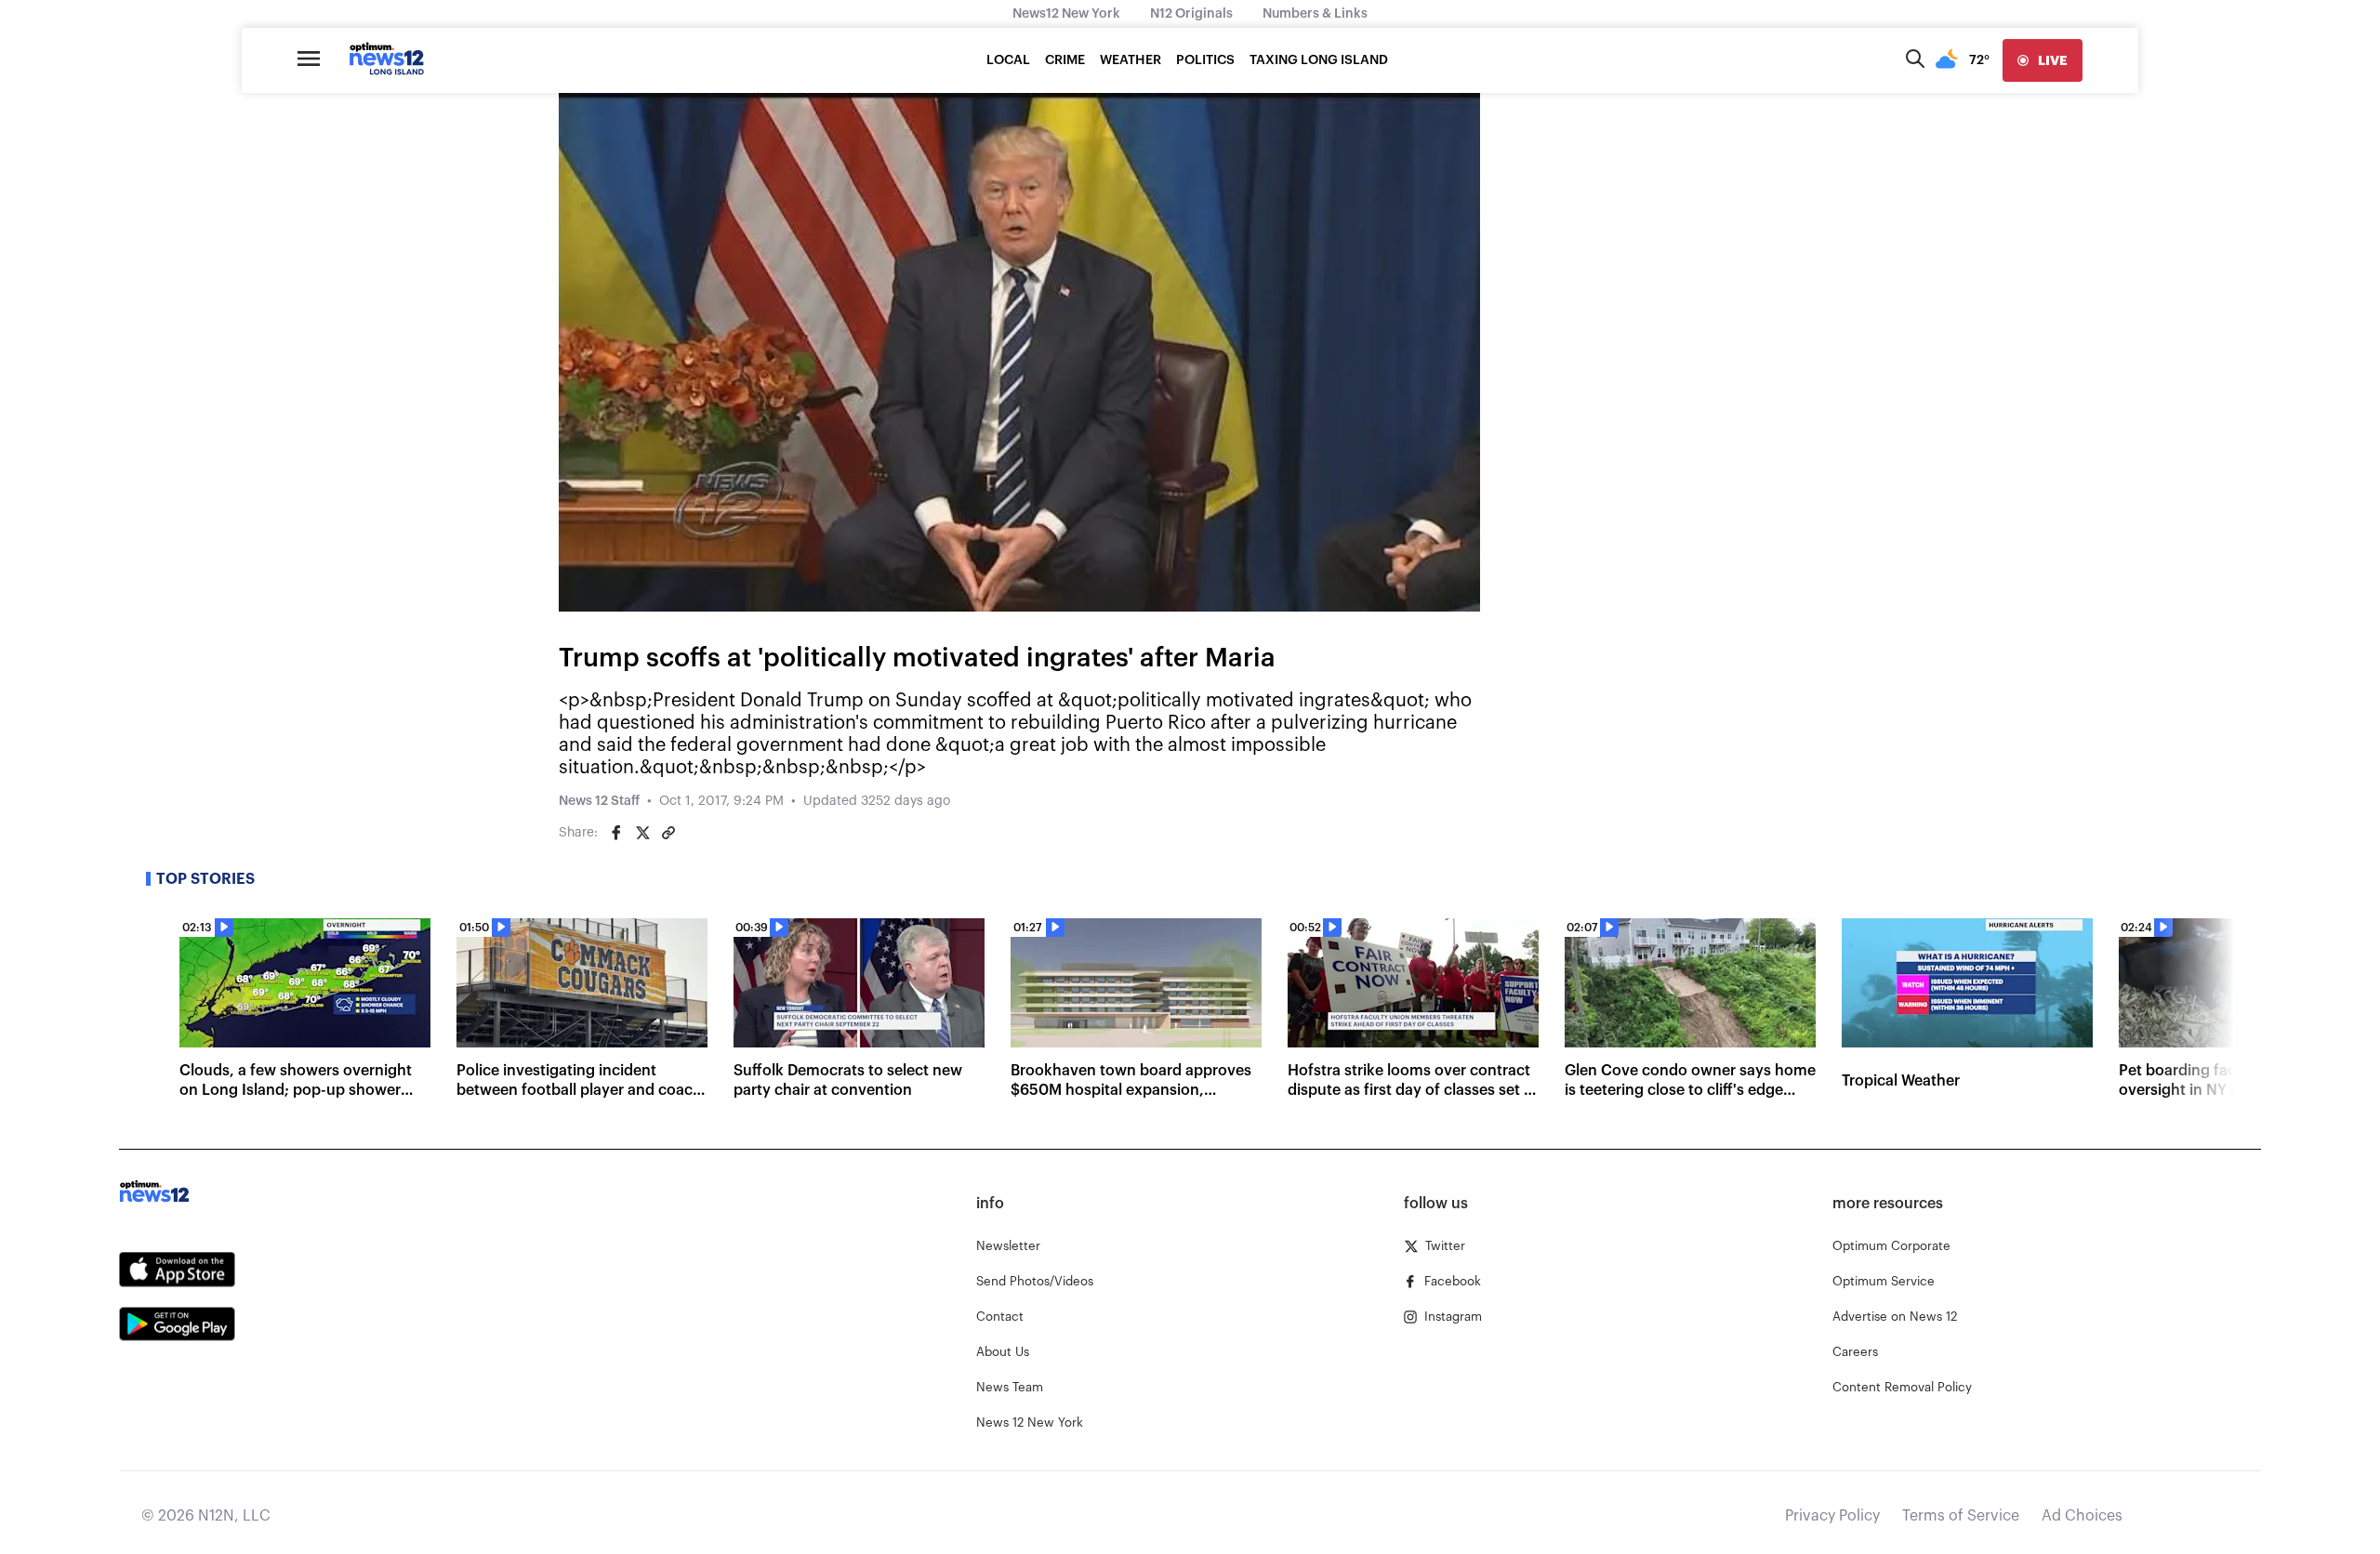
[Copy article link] (668, 833)
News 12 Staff (599, 801)
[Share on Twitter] (642, 833)
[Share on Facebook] (616, 833)
